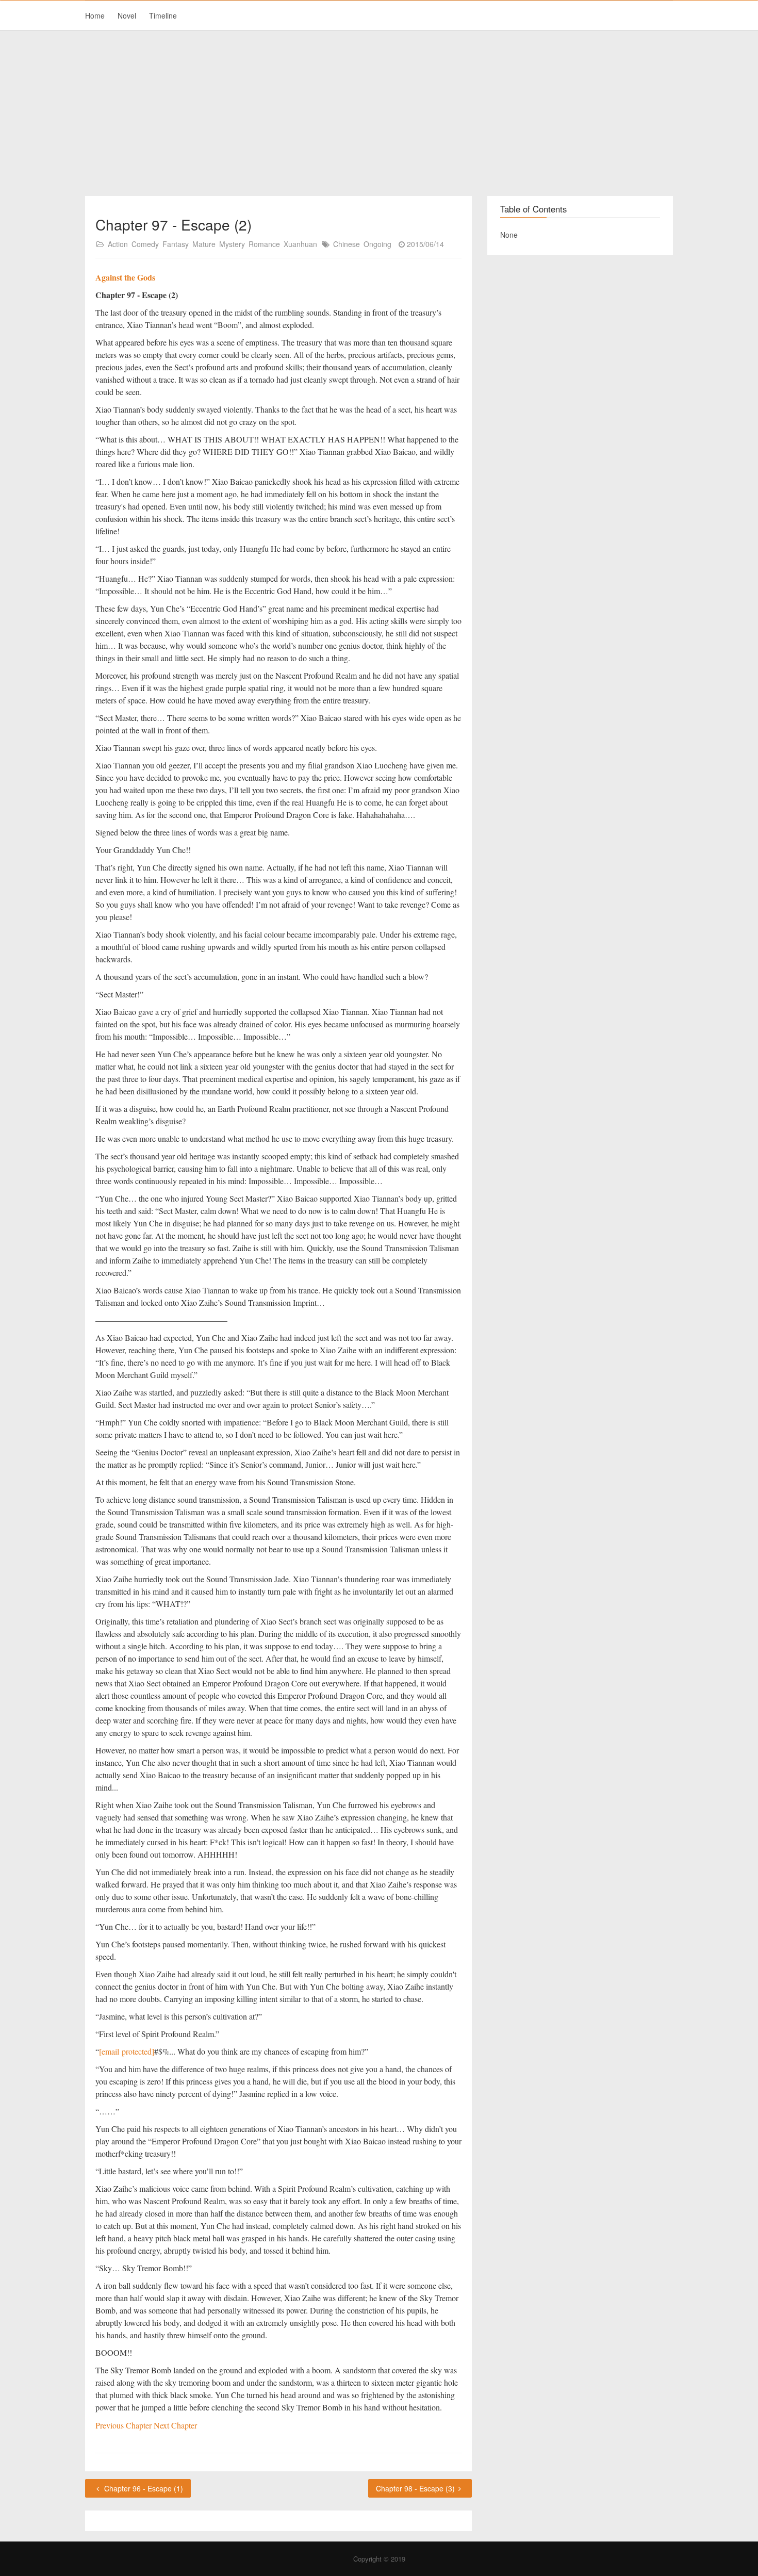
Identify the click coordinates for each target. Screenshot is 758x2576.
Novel (127, 15)
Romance (264, 244)
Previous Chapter (125, 2425)
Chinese (347, 244)
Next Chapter (175, 2425)
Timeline (163, 15)
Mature (204, 244)
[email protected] (127, 2051)
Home (95, 15)
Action (118, 244)
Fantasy (176, 244)
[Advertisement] (379, 113)
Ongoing (377, 244)
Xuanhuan (300, 244)
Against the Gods (125, 277)
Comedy (145, 244)
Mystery (232, 244)
